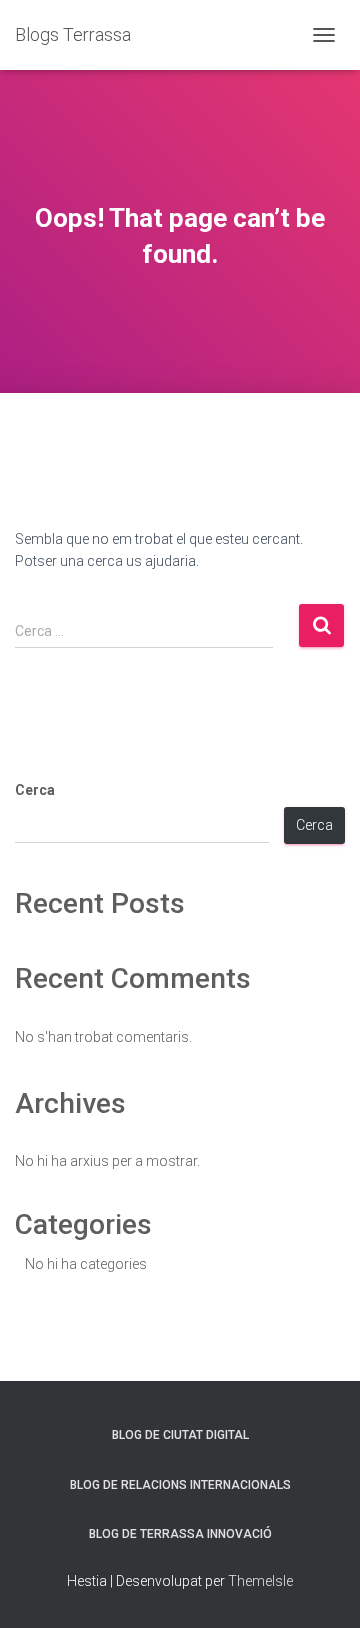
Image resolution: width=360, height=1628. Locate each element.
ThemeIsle (260, 1581)
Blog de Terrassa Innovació (180, 1534)
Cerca (35, 790)
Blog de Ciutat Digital (180, 1435)
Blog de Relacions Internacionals (180, 1485)
